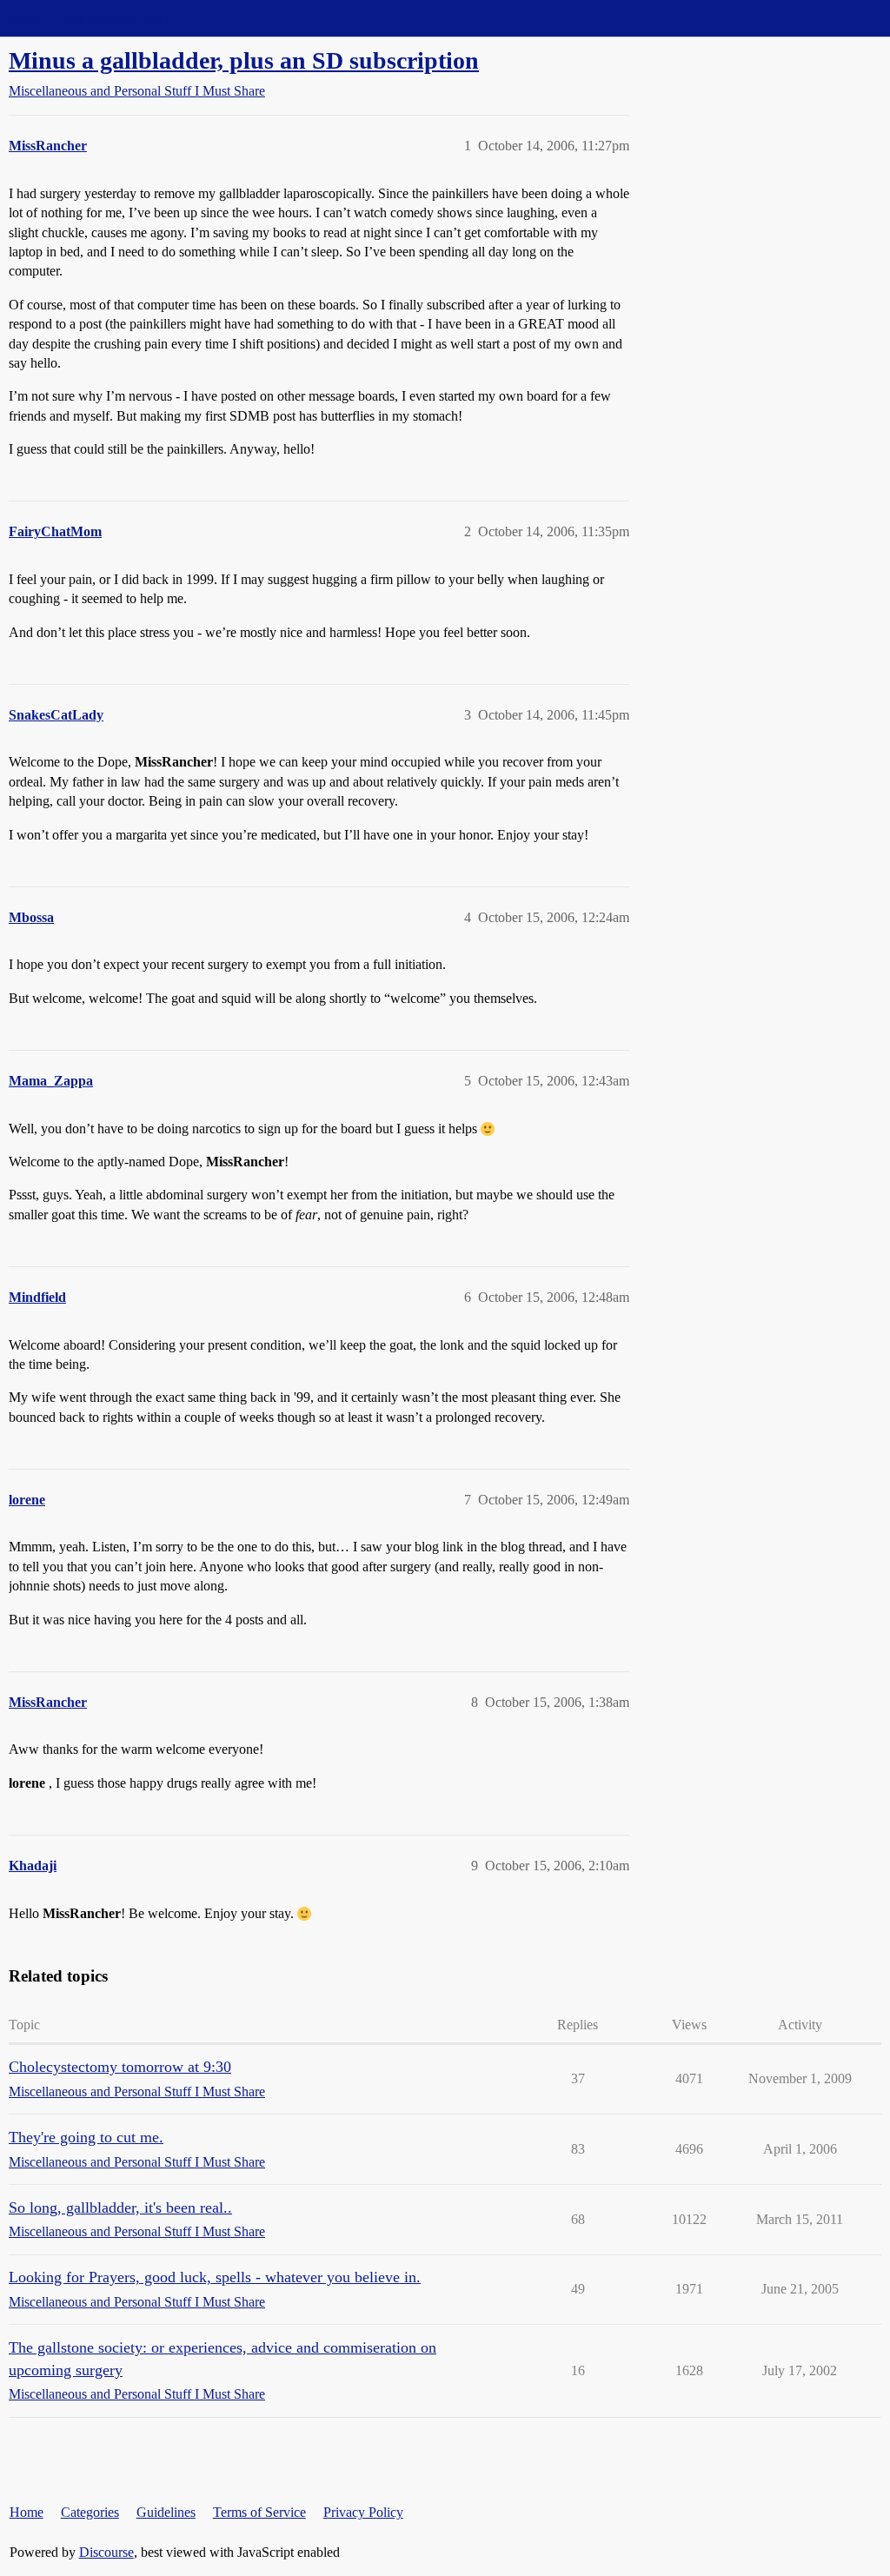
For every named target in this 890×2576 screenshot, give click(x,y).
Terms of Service (259, 2512)
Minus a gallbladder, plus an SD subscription (244, 60)
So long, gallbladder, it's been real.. (120, 2208)
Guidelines (166, 2512)
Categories (90, 2512)
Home (27, 2512)
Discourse (106, 2552)
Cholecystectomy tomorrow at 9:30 (120, 2067)
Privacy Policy (363, 2512)
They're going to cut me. (86, 2137)
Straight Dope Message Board (91, 18)
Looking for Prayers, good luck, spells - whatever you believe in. (215, 2277)
